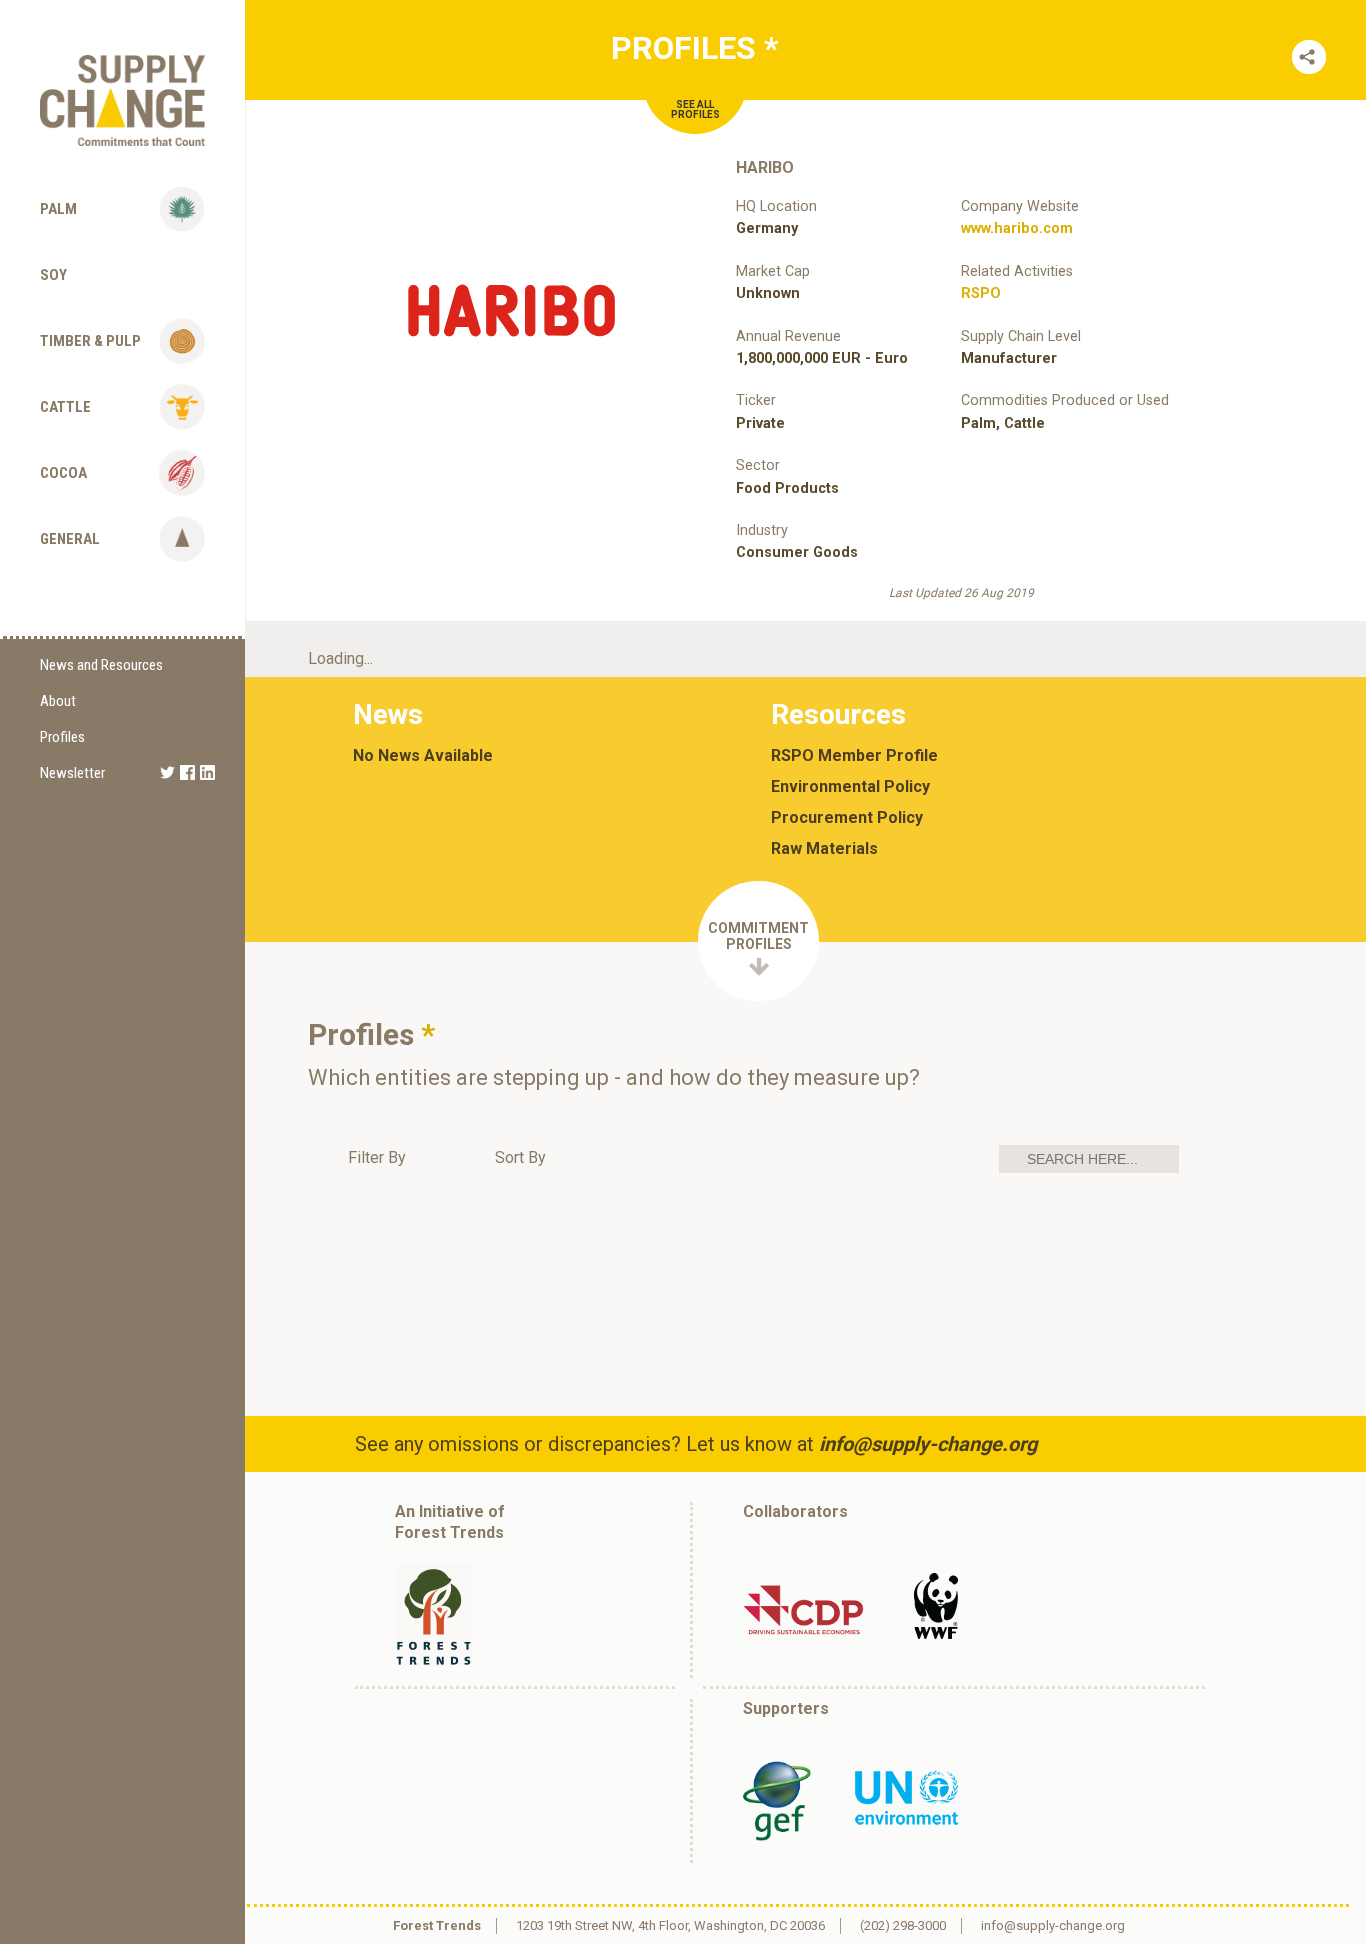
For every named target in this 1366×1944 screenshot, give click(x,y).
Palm (58, 209)
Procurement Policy (847, 818)
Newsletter (72, 773)
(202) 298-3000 (903, 1925)
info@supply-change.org (928, 1444)
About (58, 701)
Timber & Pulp (90, 341)
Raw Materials (824, 849)
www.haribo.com (1017, 228)
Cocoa (63, 473)
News (388, 714)
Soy (53, 275)
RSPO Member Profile (854, 756)
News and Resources (101, 665)
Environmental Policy (850, 787)
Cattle (65, 407)
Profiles (62, 737)
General (70, 539)
